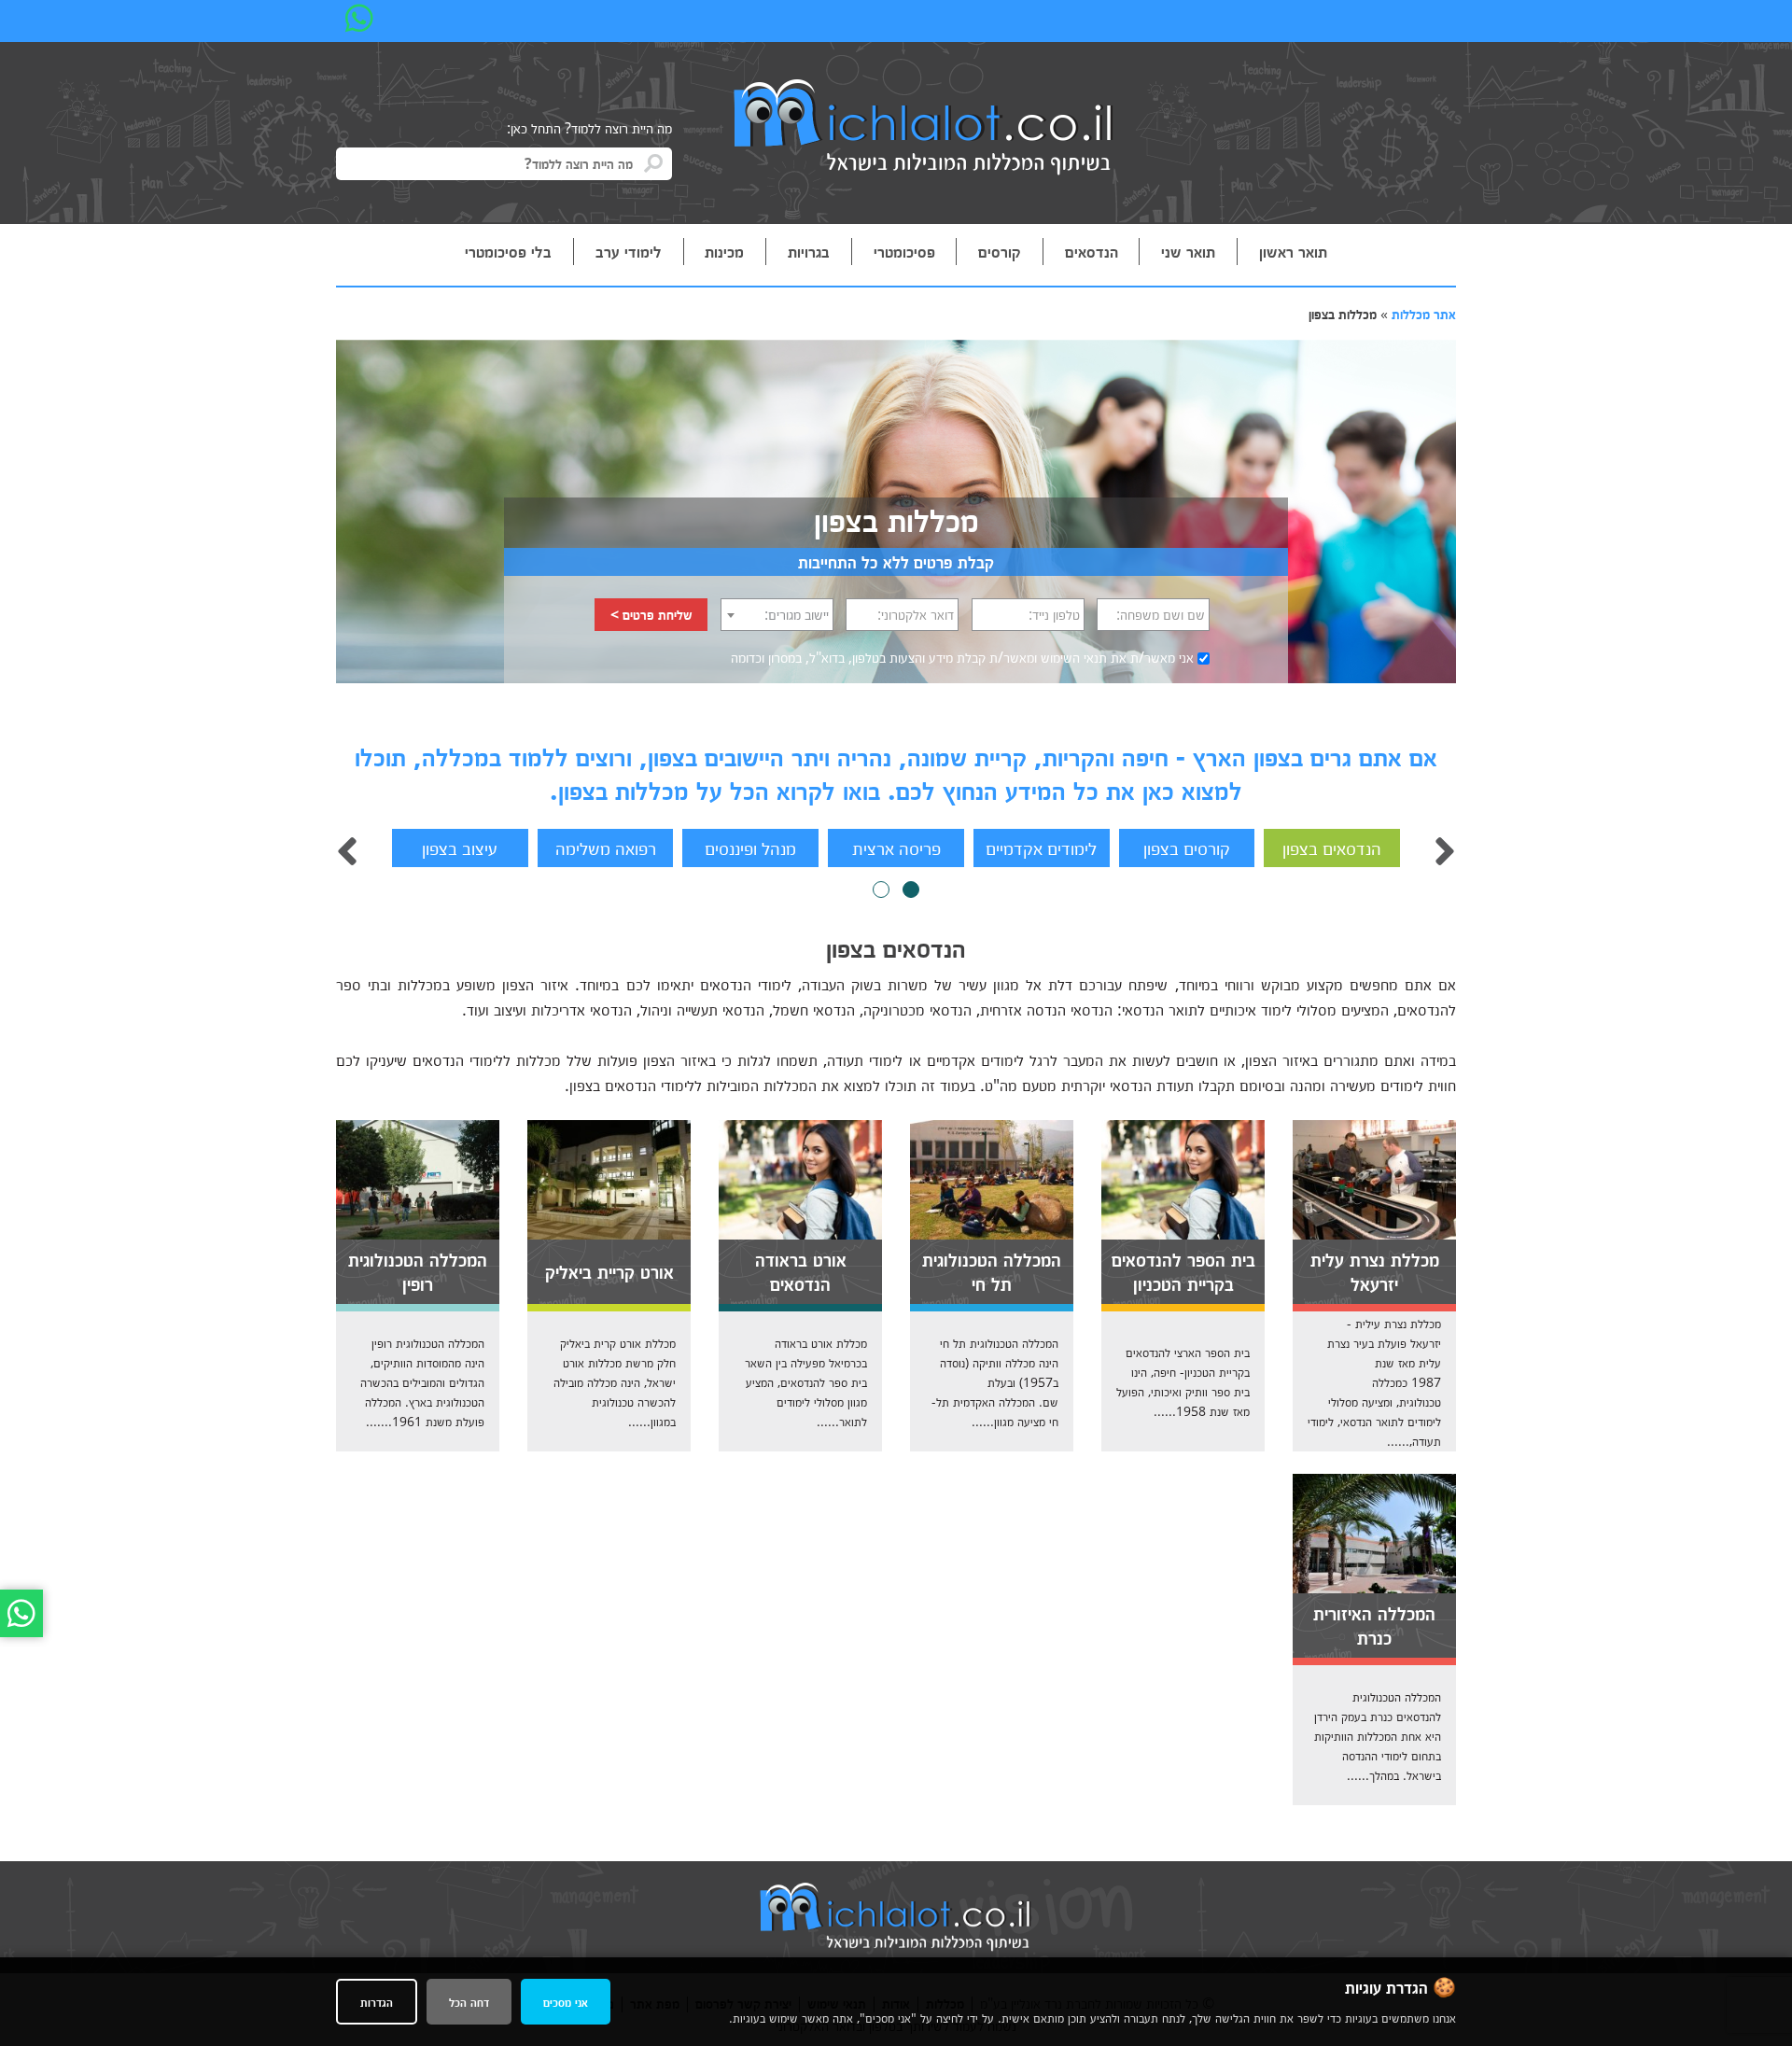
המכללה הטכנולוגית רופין (418, 1270)
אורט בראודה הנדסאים (801, 1270)
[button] (911, 890)
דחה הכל (469, 2002)
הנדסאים (1092, 251)
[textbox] (777, 614)
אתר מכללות (1424, 314)
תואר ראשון (1293, 251)
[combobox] (777, 615)
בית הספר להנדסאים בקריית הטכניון (1183, 1270)
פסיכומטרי (904, 251)
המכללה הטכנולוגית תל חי (992, 1270)
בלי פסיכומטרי (508, 251)
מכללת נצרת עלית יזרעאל (1375, 1270)
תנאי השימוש (1074, 657)
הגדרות (377, 2002)
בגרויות (809, 251)
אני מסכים (566, 2002)
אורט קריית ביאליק (609, 1270)
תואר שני (1188, 251)
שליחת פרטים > (651, 614)
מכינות (724, 251)
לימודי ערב (629, 251)
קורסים (1000, 251)
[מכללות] (924, 129)
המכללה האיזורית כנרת (1374, 1624)
